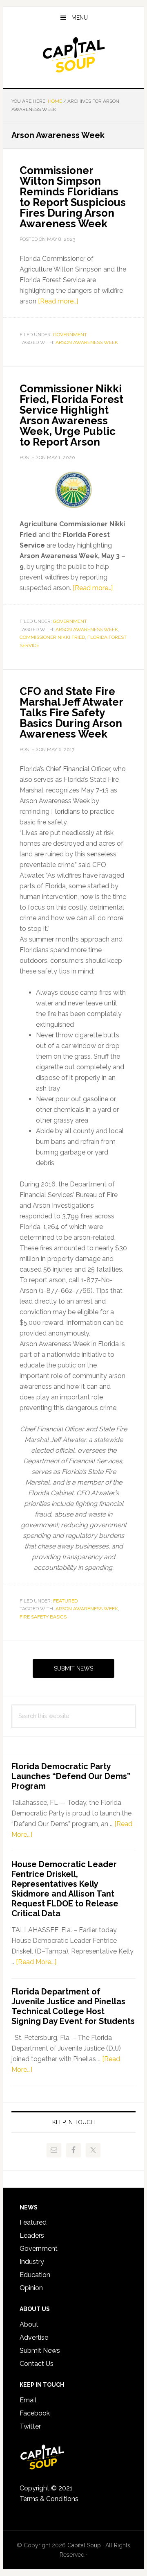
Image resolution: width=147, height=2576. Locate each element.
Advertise (34, 2337)
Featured (65, 1601)
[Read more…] (58, 301)
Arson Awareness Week (87, 342)
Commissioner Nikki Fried (52, 637)
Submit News (73, 1668)
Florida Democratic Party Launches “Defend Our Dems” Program (71, 1776)
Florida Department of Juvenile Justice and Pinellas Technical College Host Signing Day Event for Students (73, 2006)
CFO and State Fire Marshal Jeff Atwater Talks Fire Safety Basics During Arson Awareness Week (71, 713)
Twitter (30, 2426)
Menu (80, 18)
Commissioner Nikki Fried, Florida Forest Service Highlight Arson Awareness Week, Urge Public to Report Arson (71, 415)
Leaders (32, 2235)
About (29, 2324)
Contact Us (37, 2364)
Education (35, 2275)
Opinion (31, 2288)
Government (70, 335)
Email (28, 2400)
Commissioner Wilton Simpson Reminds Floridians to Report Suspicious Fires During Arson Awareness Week (73, 197)
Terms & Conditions (49, 2499)
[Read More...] (36, 1962)
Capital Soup (73, 55)
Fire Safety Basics (43, 1617)
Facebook (35, 2413)
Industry (32, 2262)
